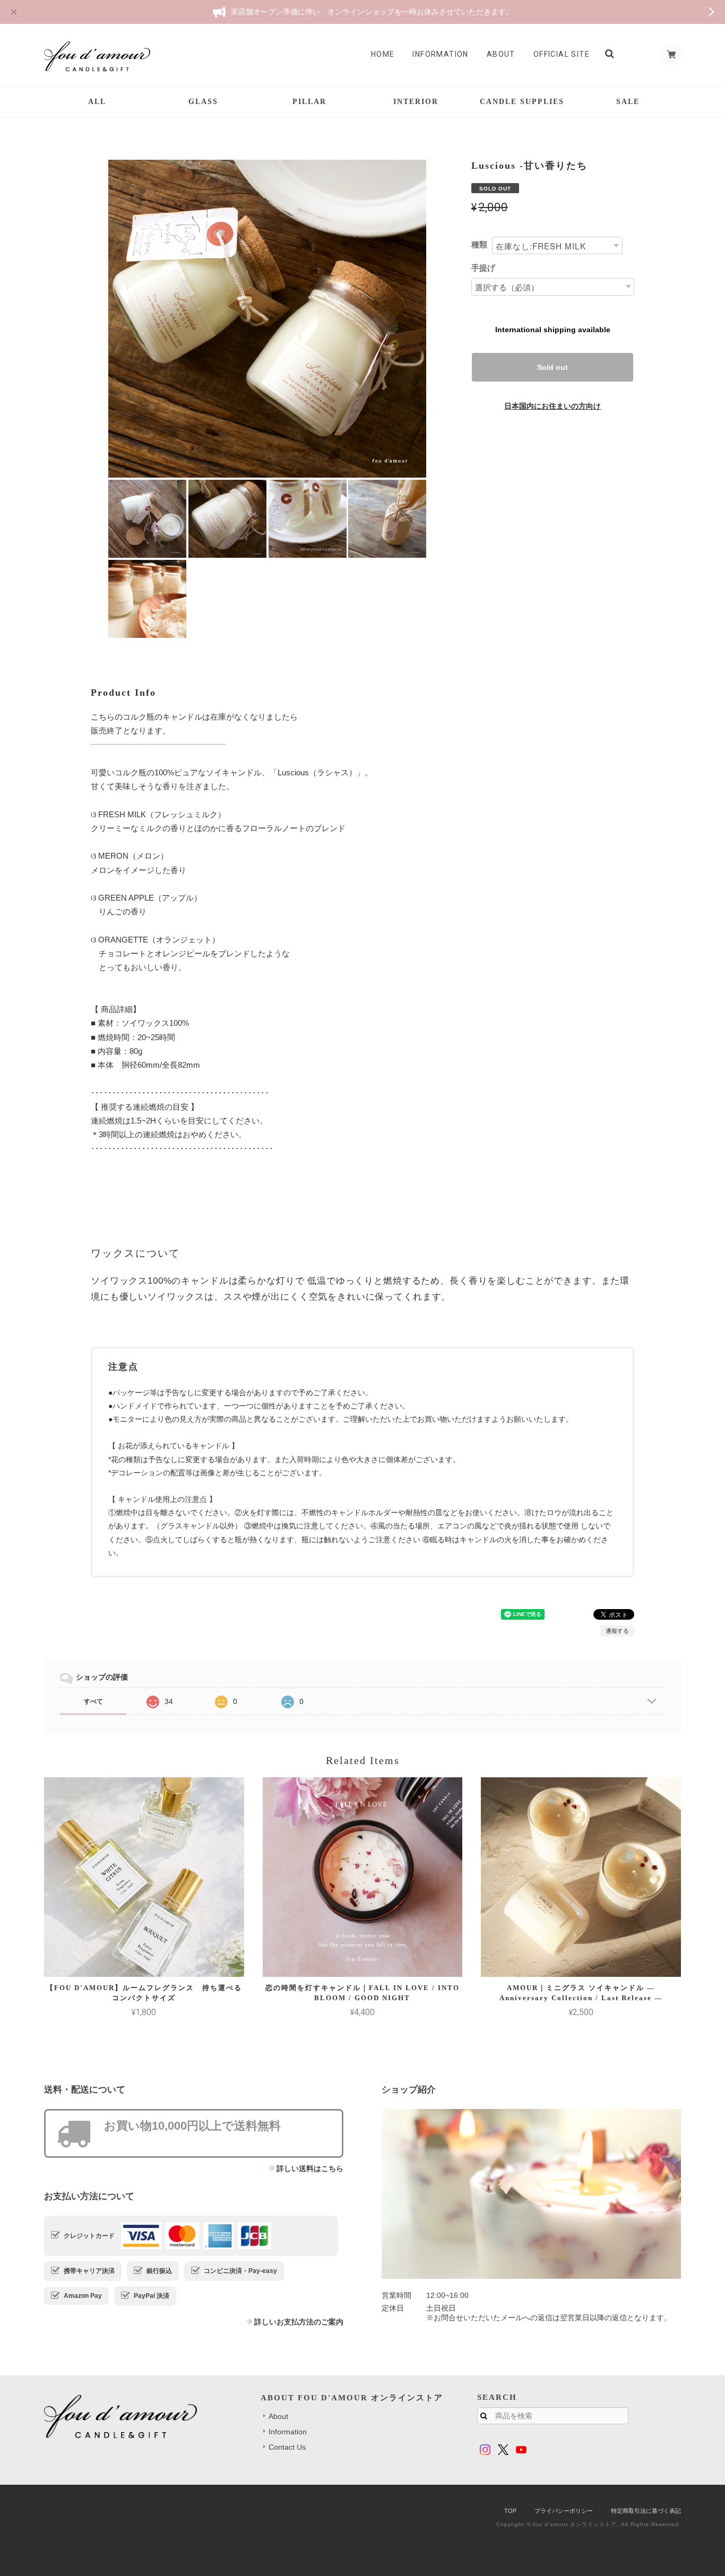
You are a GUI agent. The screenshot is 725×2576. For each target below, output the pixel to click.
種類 (479, 244)
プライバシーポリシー (564, 2511)
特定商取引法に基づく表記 (646, 2511)
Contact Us (287, 2447)
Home (383, 54)
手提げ (483, 268)
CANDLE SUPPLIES (522, 102)
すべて (93, 1701)
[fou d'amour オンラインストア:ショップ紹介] (531, 2194)
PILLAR (309, 102)
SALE (628, 102)
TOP (510, 2511)
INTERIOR (416, 102)
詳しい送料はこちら (310, 2168)
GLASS (203, 102)
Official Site (562, 54)
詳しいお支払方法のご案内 (299, 2322)
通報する (617, 1631)
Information (440, 54)
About (501, 54)
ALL (97, 102)
